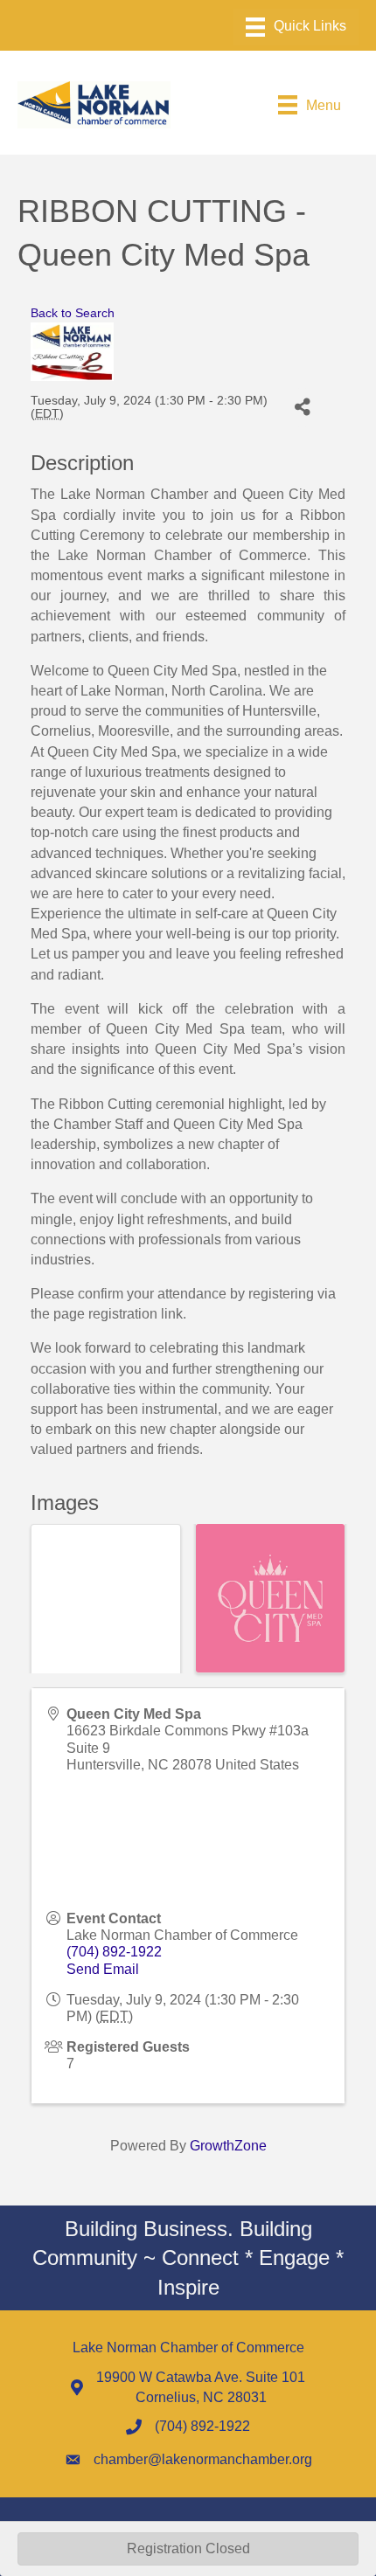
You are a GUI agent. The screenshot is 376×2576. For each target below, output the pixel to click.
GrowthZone (228, 2146)
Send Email (103, 1969)
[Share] (302, 408)
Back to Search (73, 313)
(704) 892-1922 (114, 1952)
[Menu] (296, 27)
